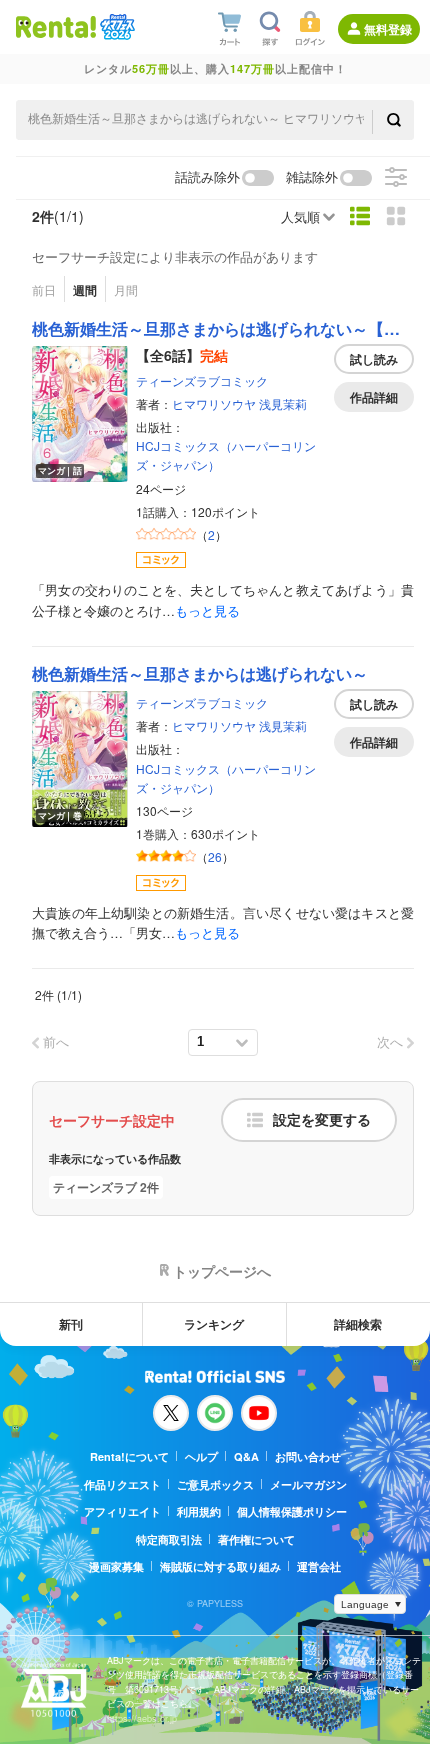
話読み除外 (207, 177)
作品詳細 (374, 397)
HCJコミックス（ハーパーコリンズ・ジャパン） (226, 455)
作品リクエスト (122, 1484)
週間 (85, 290)
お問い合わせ (308, 1456)
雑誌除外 (312, 177)
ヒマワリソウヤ (214, 403)
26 (215, 856)
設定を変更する (322, 1120)
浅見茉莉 (283, 403)
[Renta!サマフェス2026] (115, 27)
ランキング (214, 1324)
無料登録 (388, 29)
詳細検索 (358, 1324)
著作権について (256, 1539)
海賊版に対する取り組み (220, 1566)
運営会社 (319, 1566)
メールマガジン (308, 1484)
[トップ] (56, 26)
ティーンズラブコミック (202, 380)
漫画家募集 (116, 1566)
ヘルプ (201, 1456)
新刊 (71, 1324)
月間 (126, 289)
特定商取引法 (169, 1539)
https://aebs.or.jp (142, 1718)
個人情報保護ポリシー (292, 1511)
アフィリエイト (122, 1511)
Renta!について (129, 1456)
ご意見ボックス (215, 1484)
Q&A (246, 1456)
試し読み (374, 359)
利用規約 (199, 1511)
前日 (44, 289)
